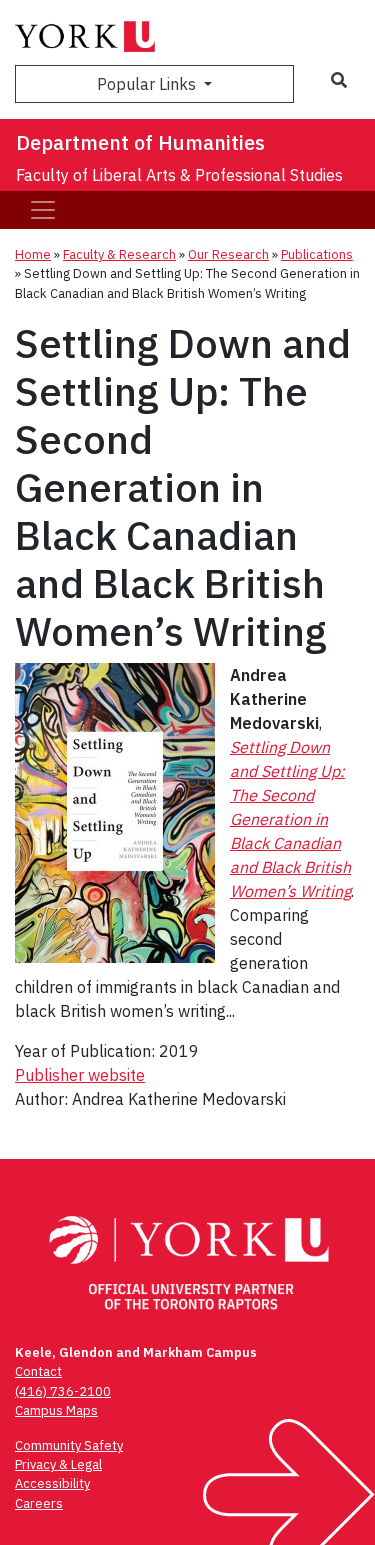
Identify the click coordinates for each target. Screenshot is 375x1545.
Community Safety (69, 1445)
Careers (39, 1503)
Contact (38, 1371)
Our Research (228, 254)
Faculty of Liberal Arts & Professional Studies (179, 175)
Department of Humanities (140, 142)
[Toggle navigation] (43, 210)
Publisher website (80, 1075)
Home (33, 254)
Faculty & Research (119, 254)
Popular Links (148, 84)
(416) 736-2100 (63, 1391)
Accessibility (52, 1483)
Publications (317, 254)
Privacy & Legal (58, 1464)
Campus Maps (56, 1410)
